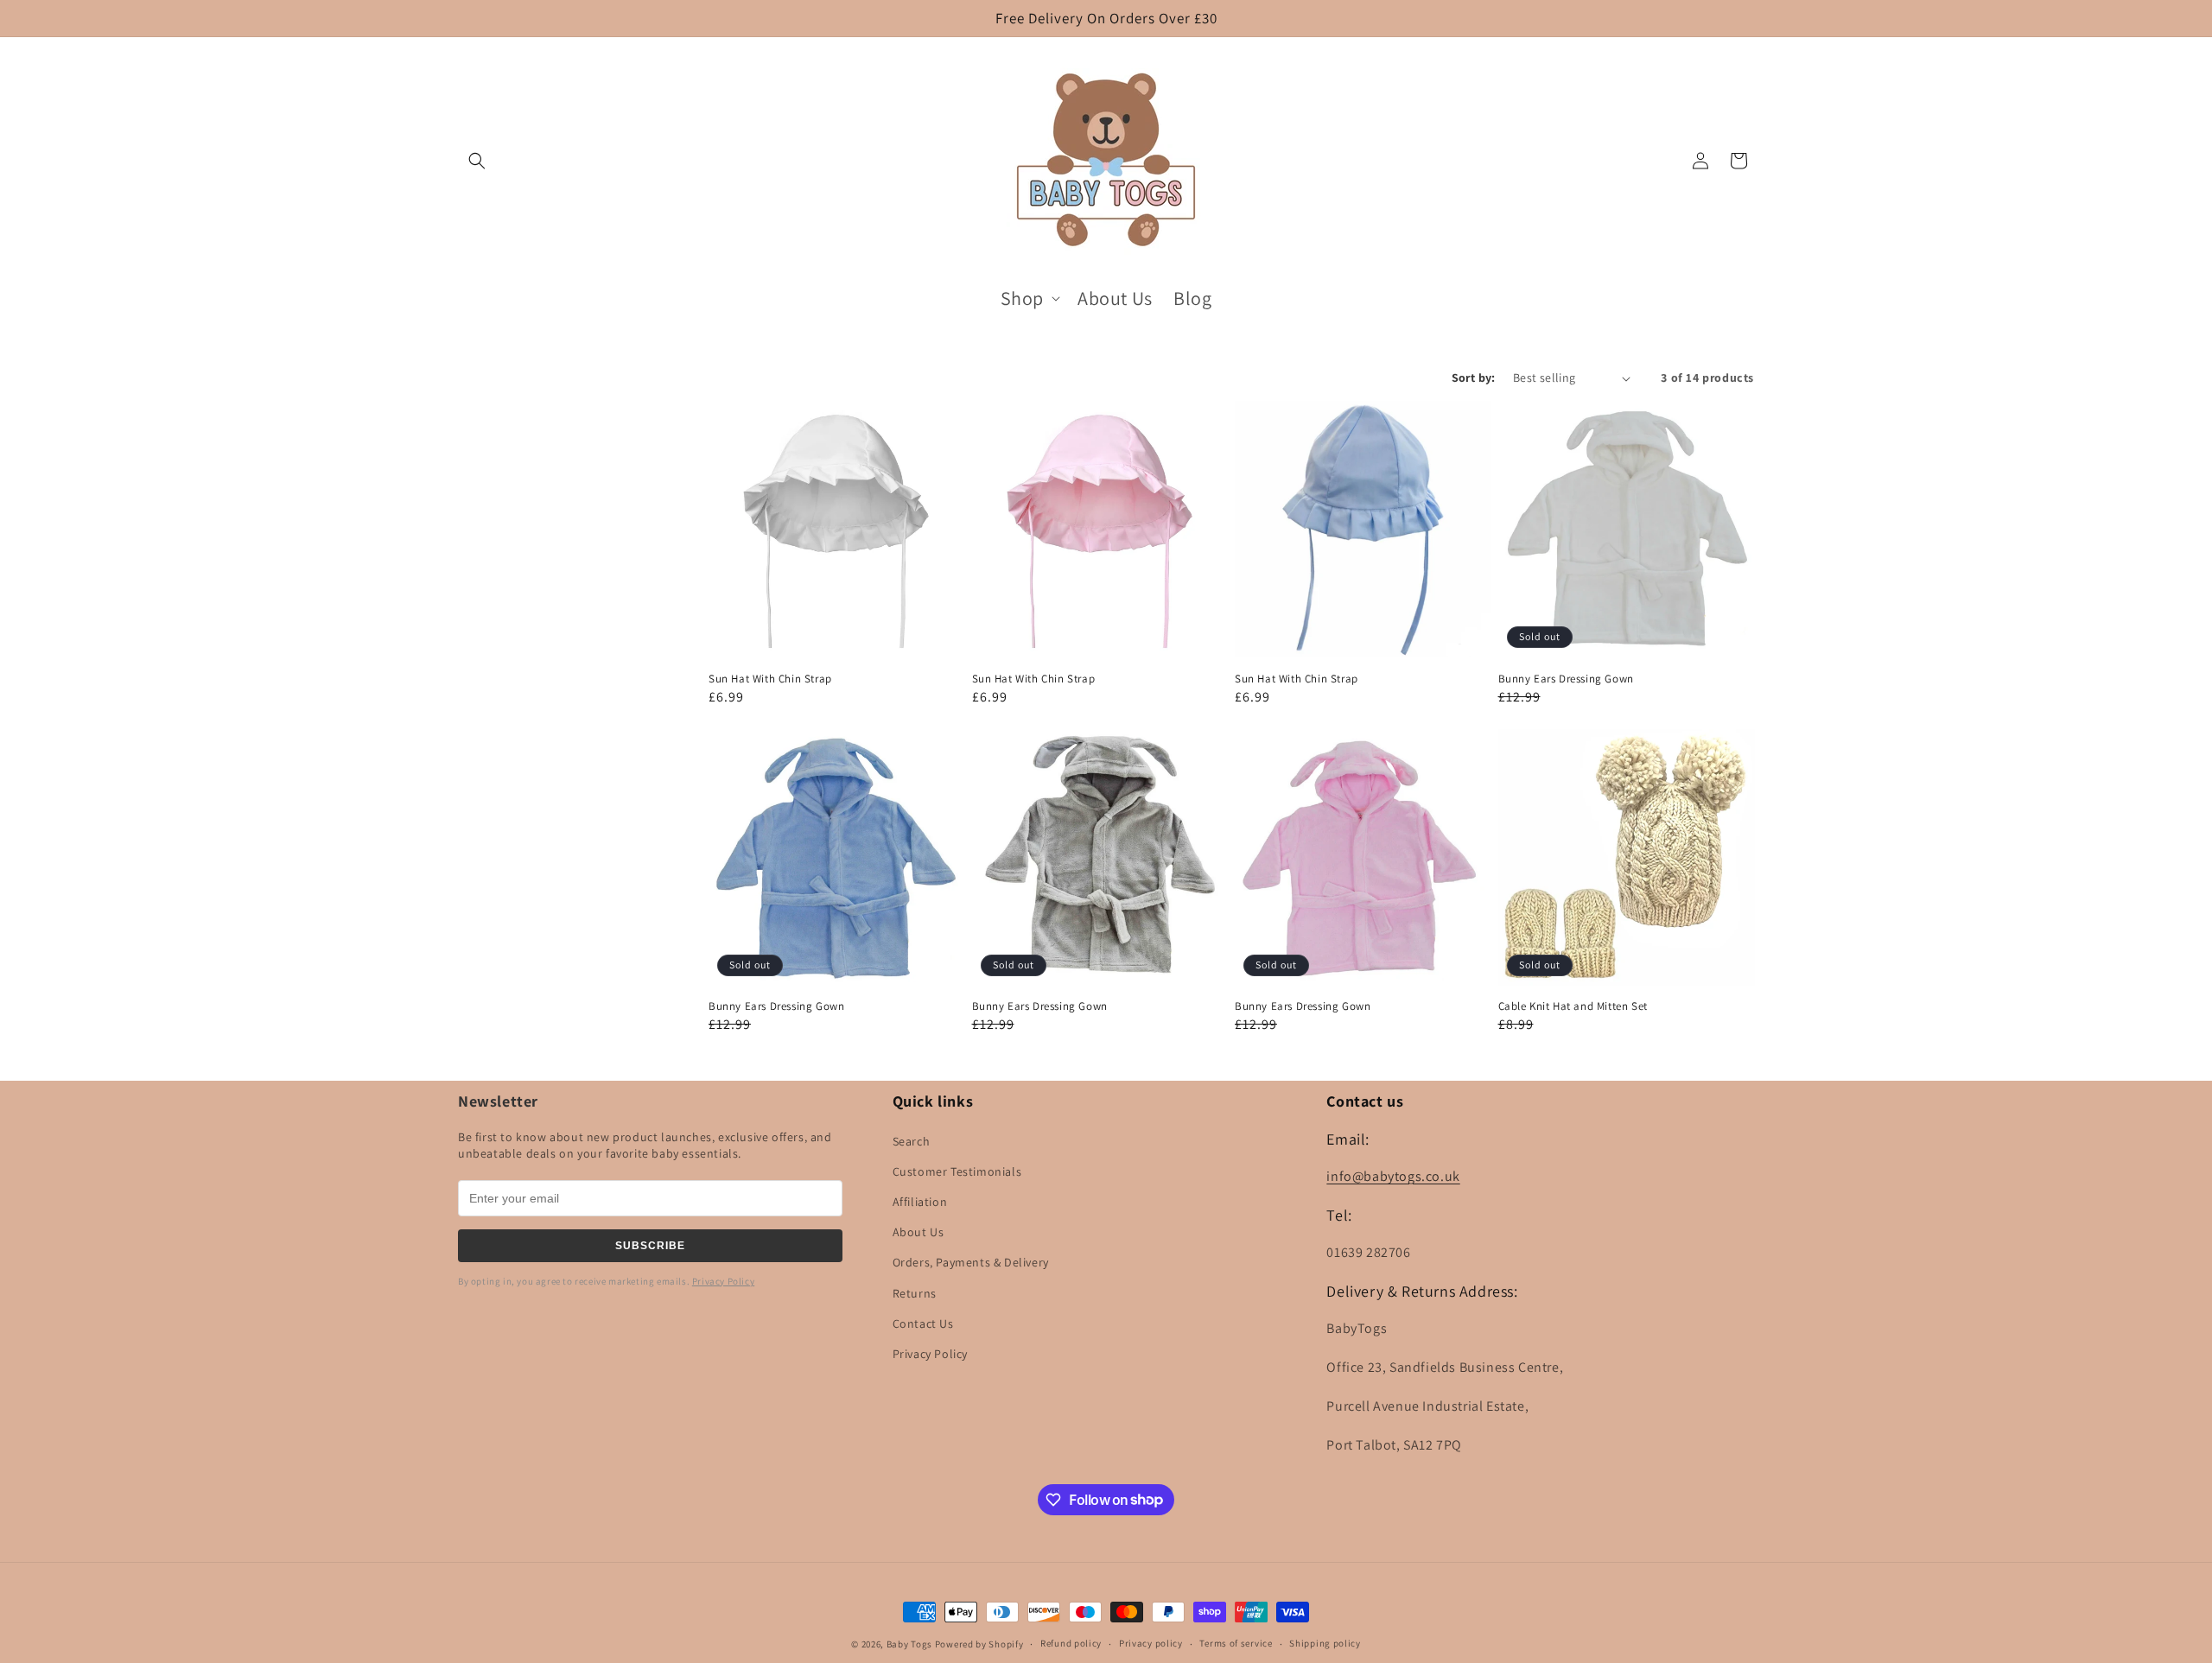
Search (912, 1141)
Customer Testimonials (957, 1171)
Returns (915, 1293)
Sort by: (1474, 378)
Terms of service (1236, 1643)
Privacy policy (1151, 1643)
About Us (918, 1232)
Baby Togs (909, 1644)
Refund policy (1071, 1643)
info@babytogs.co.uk (1393, 1176)
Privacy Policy (723, 1281)
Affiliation (920, 1202)
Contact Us (923, 1323)
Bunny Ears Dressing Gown (1566, 679)
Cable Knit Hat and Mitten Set (1573, 1006)
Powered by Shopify (979, 1644)
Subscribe (650, 1246)
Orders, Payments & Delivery (971, 1262)
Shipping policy (1325, 1643)
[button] (477, 161)
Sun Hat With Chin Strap (770, 679)
